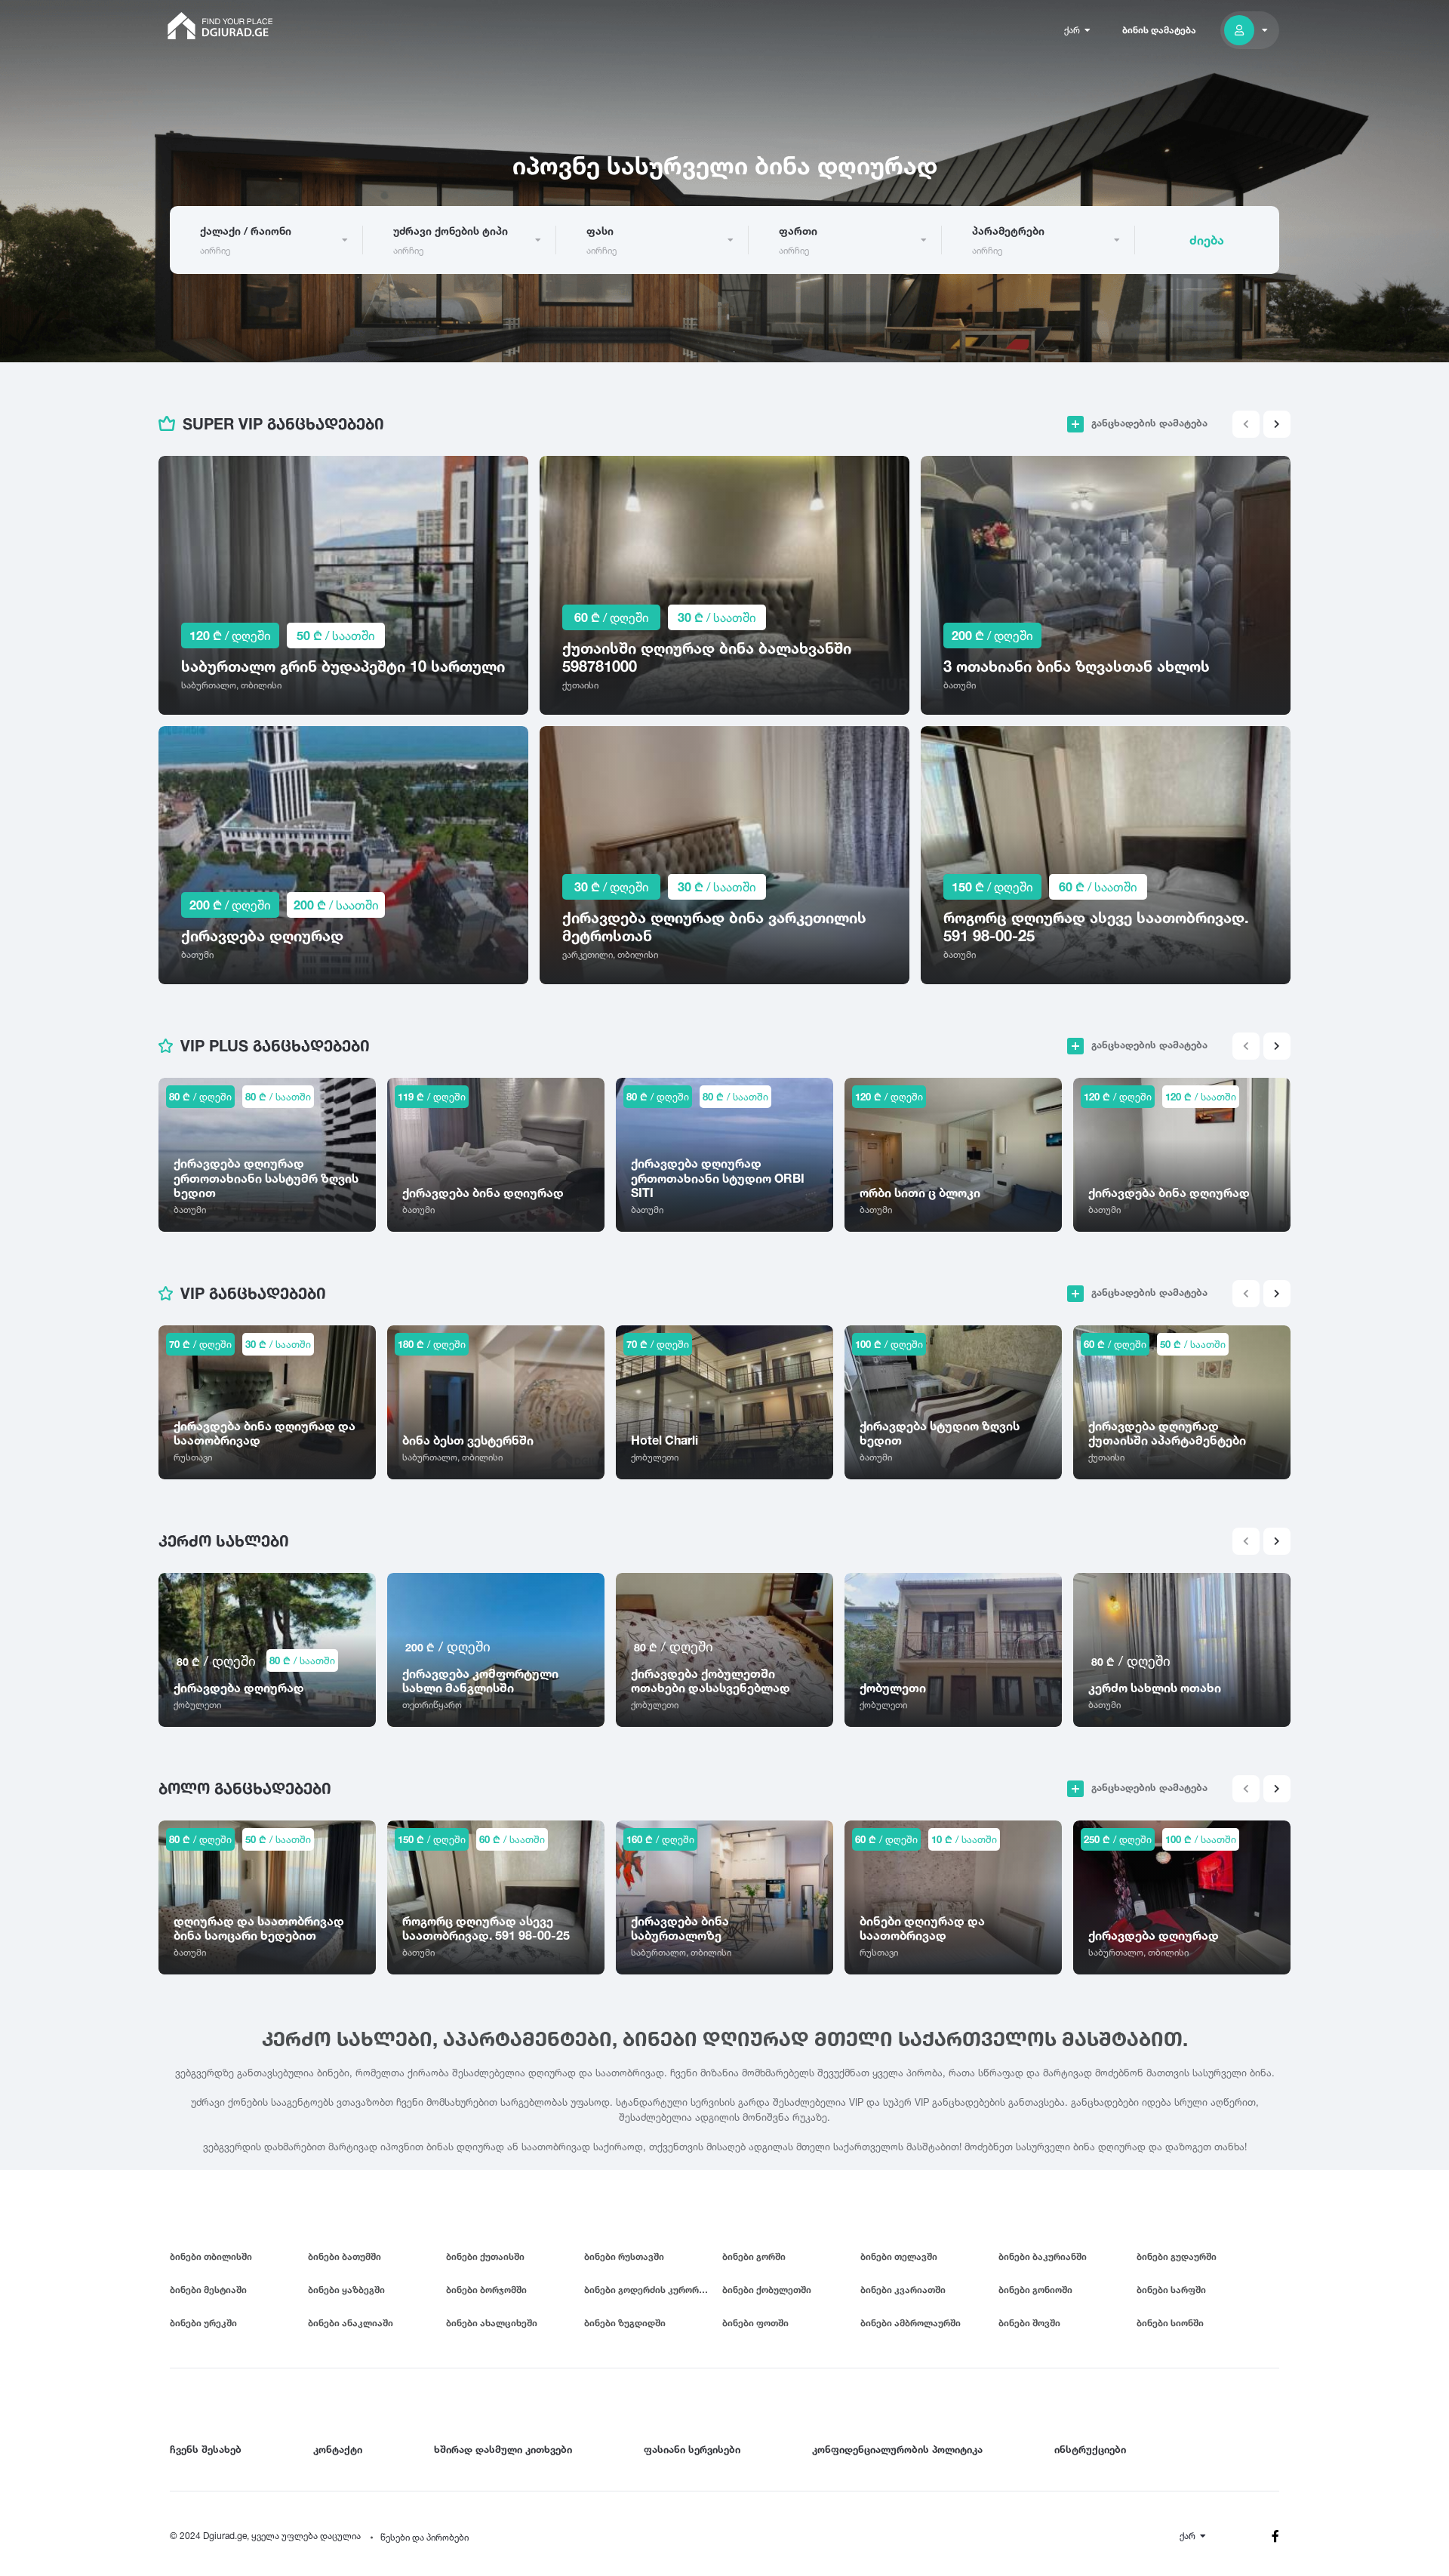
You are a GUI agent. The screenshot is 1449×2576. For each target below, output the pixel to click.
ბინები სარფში (1171, 2290)
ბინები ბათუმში (345, 2256)
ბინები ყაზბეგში (346, 2290)
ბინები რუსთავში (624, 2256)
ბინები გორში (754, 2256)
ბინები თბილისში (211, 2256)
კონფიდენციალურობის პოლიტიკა (897, 2449)
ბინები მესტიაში (208, 2290)
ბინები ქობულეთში (767, 2290)
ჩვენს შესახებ (206, 2449)
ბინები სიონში (1170, 2323)
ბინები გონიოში (1035, 2290)
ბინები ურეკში (203, 2323)
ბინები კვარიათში (903, 2290)
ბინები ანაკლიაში (351, 2323)
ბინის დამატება (1159, 30)
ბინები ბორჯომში (486, 2290)
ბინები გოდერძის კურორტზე (650, 2290)
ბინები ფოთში (755, 2323)
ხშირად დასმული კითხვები (503, 2449)
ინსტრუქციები (1090, 2449)
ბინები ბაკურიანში (1043, 2256)
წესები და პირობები (425, 2537)
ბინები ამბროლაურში (911, 2323)
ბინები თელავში (899, 2256)
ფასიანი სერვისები (692, 2449)
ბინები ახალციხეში (492, 2323)
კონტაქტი (338, 2449)
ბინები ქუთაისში (485, 2256)
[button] (1277, 424)
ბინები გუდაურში (1177, 2256)
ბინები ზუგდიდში (625, 2323)
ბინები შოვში (1029, 2323)
